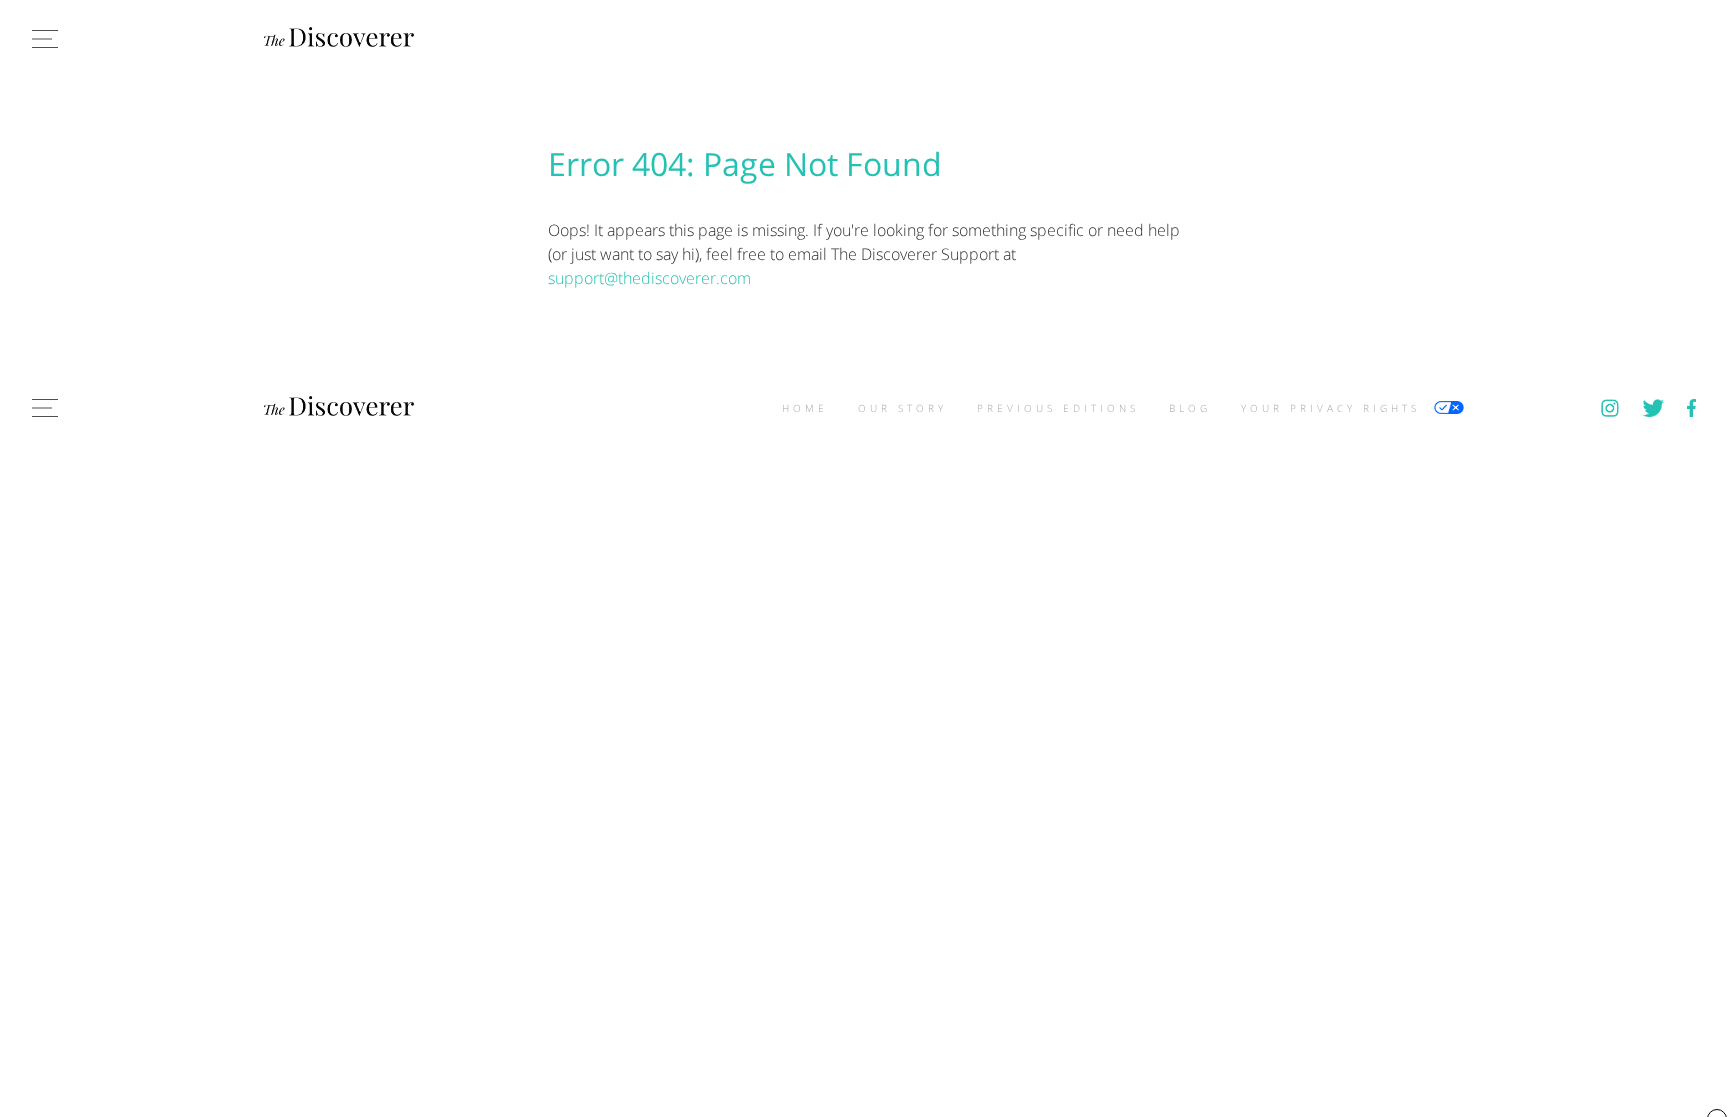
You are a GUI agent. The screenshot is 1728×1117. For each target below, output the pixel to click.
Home (805, 408)
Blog (1190, 408)
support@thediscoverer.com (649, 278)
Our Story (902, 408)
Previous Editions (1058, 408)
